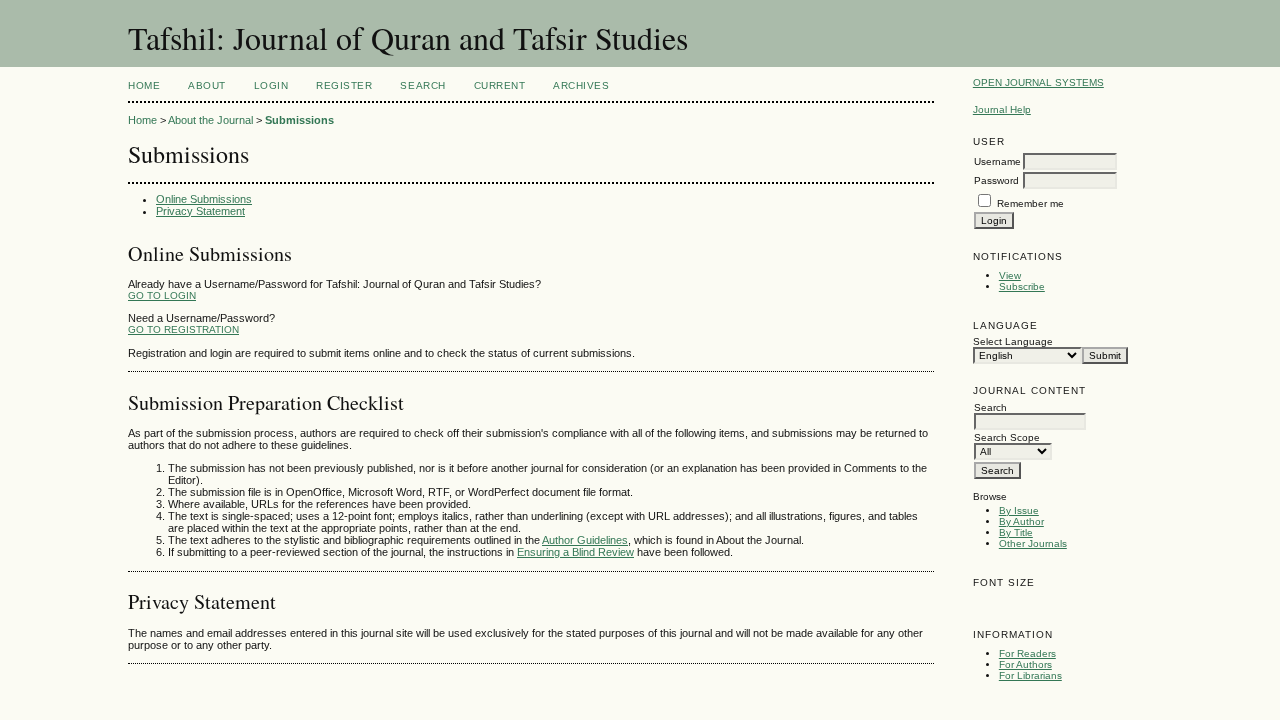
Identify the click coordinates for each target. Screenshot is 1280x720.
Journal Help (1002, 109)
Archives (581, 85)
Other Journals (1033, 543)
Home (144, 85)
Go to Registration (183, 329)
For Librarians (1030, 675)
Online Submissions (204, 199)
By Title (1016, 532)
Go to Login (162, 295)
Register (344, 85)
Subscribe (1022, 286)
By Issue (1019, 510)
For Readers (1027, 653)
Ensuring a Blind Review (575, 552)
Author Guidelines (585, 540)
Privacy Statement (200, 211)
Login (271, 85)
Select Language (1013, 341)
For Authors (1025, 664)
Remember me (1030, 203)
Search (422, 85)
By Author (1021, 521)
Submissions (299, 120)
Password (996, 180)
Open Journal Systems (1038, 82)
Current (500, 85)
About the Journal (210, 120)
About (207, 85)
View (1010, 275)
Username (997, 161)
